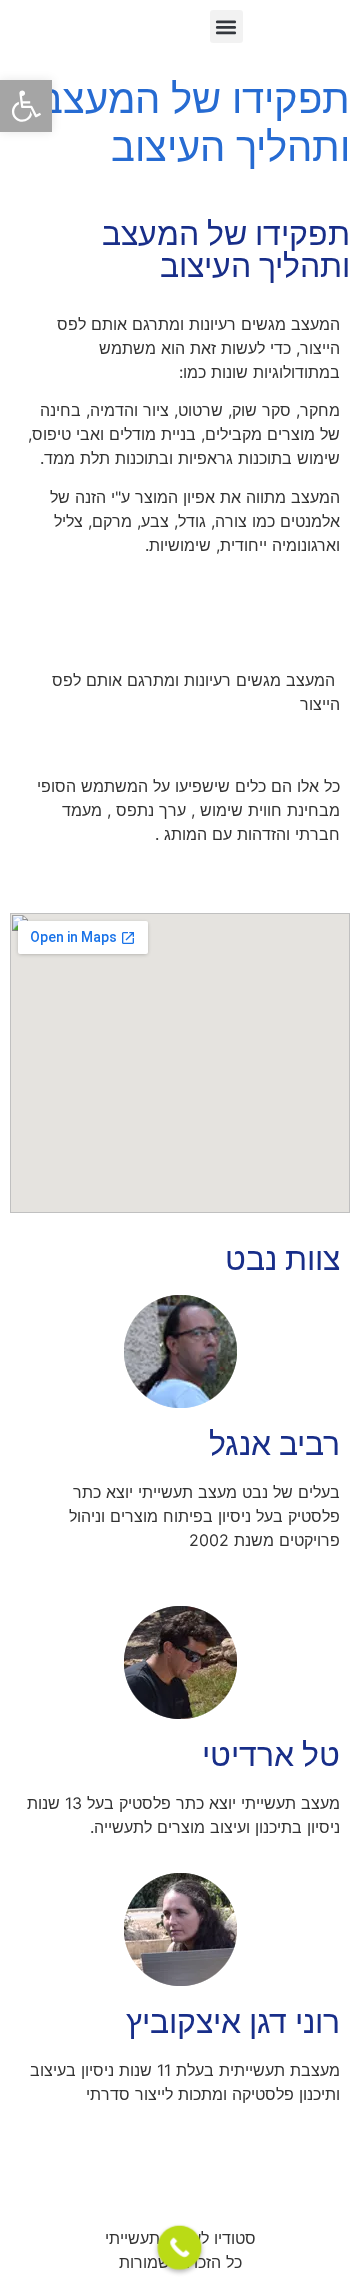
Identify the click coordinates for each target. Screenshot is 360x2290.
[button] (26, 106)
